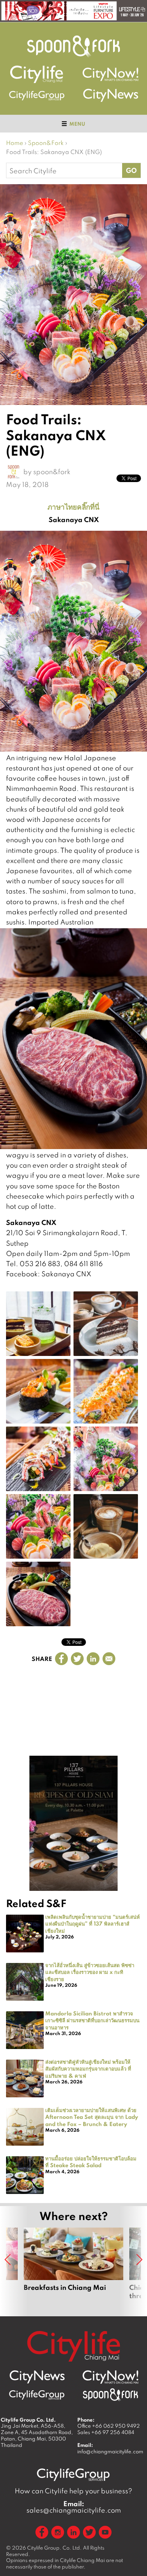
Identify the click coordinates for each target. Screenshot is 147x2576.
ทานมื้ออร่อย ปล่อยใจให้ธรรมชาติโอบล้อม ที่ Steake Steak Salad (91, 2162)
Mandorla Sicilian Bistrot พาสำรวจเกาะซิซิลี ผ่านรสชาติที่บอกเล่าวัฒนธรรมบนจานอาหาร (92, 2020)
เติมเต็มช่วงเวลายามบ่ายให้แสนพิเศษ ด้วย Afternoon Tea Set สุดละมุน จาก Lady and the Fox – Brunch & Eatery (92, 2117)
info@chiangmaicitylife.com (110, 2451)
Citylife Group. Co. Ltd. (54, 2548)
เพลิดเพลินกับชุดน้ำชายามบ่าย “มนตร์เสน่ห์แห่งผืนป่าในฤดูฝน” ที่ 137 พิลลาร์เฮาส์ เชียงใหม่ (93, 1924)
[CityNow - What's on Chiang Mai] (110, 2377)
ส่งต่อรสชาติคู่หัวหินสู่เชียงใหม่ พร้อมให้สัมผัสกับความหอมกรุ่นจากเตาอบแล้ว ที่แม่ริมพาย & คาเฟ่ (88, 2068)
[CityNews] (110, 95)
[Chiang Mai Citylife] (37, 74)
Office (109, 2426)
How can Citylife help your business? (73, 2491)
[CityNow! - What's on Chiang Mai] (110, 74)
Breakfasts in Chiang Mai (73, 2264)
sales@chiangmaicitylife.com (74, 2507)
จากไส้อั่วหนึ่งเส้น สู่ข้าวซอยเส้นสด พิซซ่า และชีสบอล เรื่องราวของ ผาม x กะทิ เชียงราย (90, 1972)
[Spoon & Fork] (73, 46)
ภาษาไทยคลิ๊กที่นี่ (73, 507)
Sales (106, 2432)
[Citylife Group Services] (37, 95)
